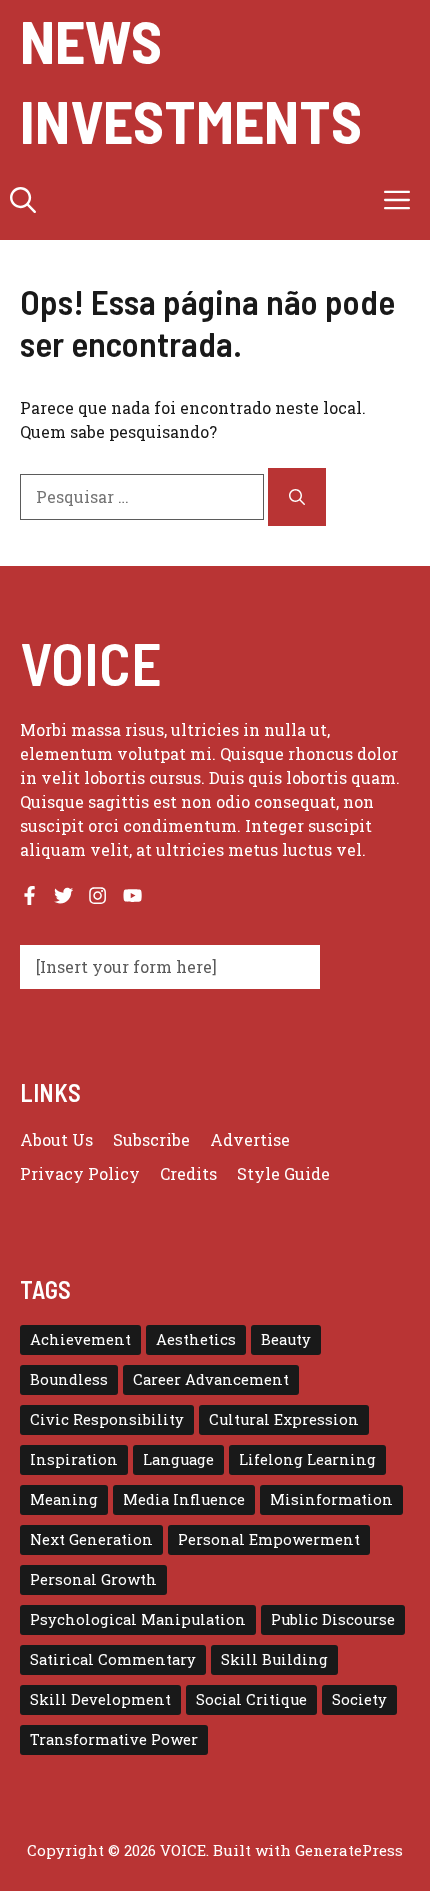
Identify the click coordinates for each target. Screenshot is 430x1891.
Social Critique (251, 1699)
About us (56, 1139)
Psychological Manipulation (138, 1619)
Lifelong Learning (307, 1459)
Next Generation (91, 1539)
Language (178, 1459)
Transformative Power (114, 1739)
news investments (191, 80)
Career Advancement (211, 1379)
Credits (188, 1173)
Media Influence (184, 1499)
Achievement (80, 1339)
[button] (23, 200)
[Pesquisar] (297, 497)
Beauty (286, 1339)
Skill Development (100, 1699)
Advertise (250, 1139)
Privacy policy (80, 1173)
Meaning (64, 1499)
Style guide (283, 1173)
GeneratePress (349, 1850)
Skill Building (274, 1659)
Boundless (69, 1379)
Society (359, 1699)
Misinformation (331, 1499)
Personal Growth (93, 1579)
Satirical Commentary (113, 1659)
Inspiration (74, 1459)
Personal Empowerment (269, 1539)
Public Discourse (333, 1619)
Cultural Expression (284, 1419)
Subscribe (151, 1139)
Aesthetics (196, 1339)
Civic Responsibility (107, 1419)
